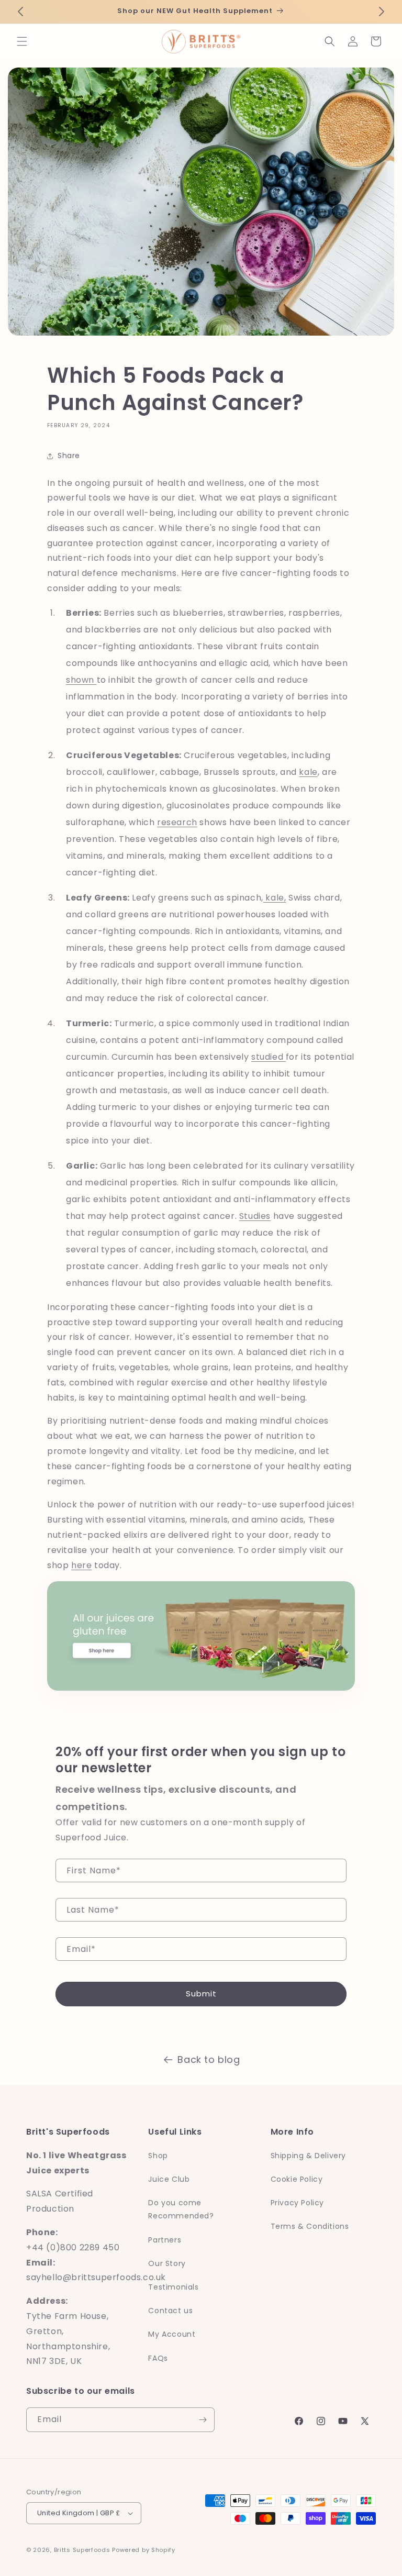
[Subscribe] (203, 2420)
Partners (165, 2240)
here (81, 1565)
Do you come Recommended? (181, 2209)
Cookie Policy (297, 2179)
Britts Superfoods (82, 2550)
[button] (22, 41)
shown (81, 680)
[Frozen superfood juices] (201, 1693)
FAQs (158, 2358)
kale (308, 772)
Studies (255, 1216)
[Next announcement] (382, 12)
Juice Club (169, 2179)
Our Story (167, 2263)
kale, (275, 898)
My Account (172, 2334)
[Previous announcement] (20, 12)
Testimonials (173, 2287)
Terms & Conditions (310, 2226)
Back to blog (209, 2059)
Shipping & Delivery (308, 2156)
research (177, 822)
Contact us (170, 2311)
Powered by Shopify (144, 2550)
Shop (158, 2156)
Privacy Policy (297, 2203)
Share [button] (69, 456)
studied (269, 1057)
